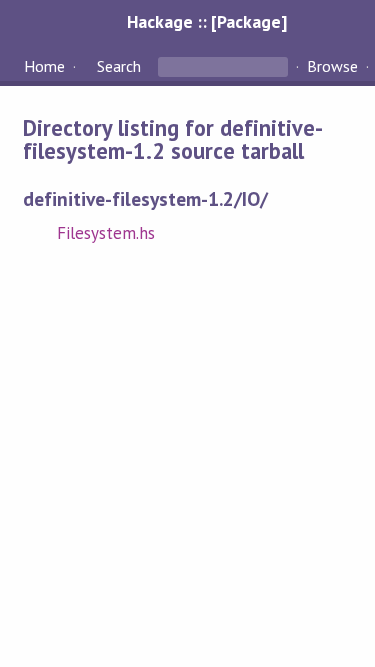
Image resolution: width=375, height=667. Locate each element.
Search (119, 66)
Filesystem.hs (106, 233)
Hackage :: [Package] (207, 21)
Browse (332, 66)
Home (44, 66)
